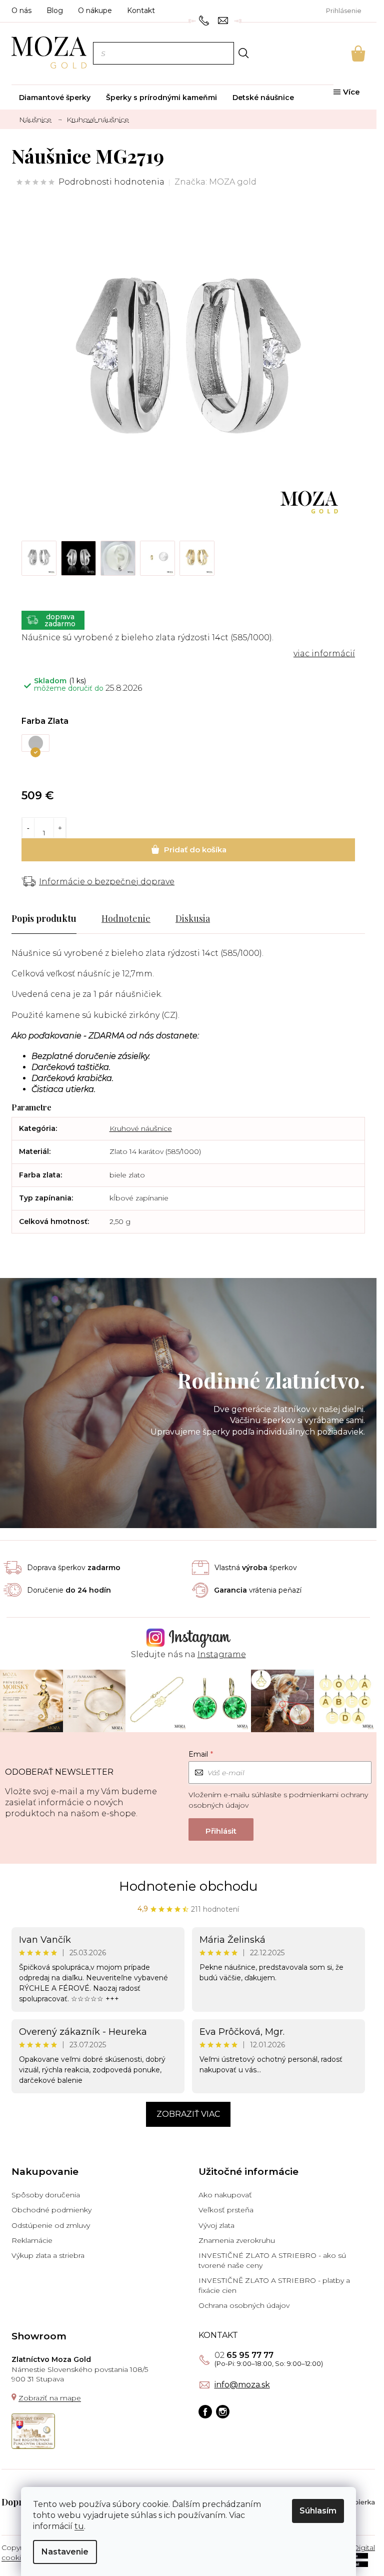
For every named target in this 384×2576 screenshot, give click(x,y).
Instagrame (222, 1654)
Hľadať (243, 53)
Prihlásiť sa (221, 1829)
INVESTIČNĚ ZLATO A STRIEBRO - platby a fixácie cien (274, 2285)
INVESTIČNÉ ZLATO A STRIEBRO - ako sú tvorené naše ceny (272, 2260)
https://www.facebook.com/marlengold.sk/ (205, 2412)
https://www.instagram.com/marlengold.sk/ (223, 2412)
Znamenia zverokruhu (237, 2240)
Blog (55, 11)
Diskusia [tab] (193, 918)
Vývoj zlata (216, 2225)
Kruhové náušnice (141, 1128)
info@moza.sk (242, 2385)
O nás (21, 11)
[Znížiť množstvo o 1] (28, 828)
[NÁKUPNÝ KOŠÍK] (344, 54)
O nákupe (95, 11)
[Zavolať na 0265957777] (205, 20)
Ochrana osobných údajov (244, 2305)
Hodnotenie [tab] (126, 918)
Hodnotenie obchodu (188, 1886)
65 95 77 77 (244, 2355)
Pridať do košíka (188, 850)
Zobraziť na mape (50, 2398)
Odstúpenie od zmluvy (51, 2225)
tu (79, 2526)
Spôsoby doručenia (46, 2195)
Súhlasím (318, 2511)
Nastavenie (65, 2552)
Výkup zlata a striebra (48, 2255)
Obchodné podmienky (51, 2210)
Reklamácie (32, 2240)
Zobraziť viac (188, 2114)
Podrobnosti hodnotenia (111, 182)
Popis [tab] (23, 918)
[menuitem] (55, 98)
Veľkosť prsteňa (226, 2210)
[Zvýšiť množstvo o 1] (60, 828)
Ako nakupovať (225, 2195)
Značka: (215, 182)
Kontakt (141, 11)
